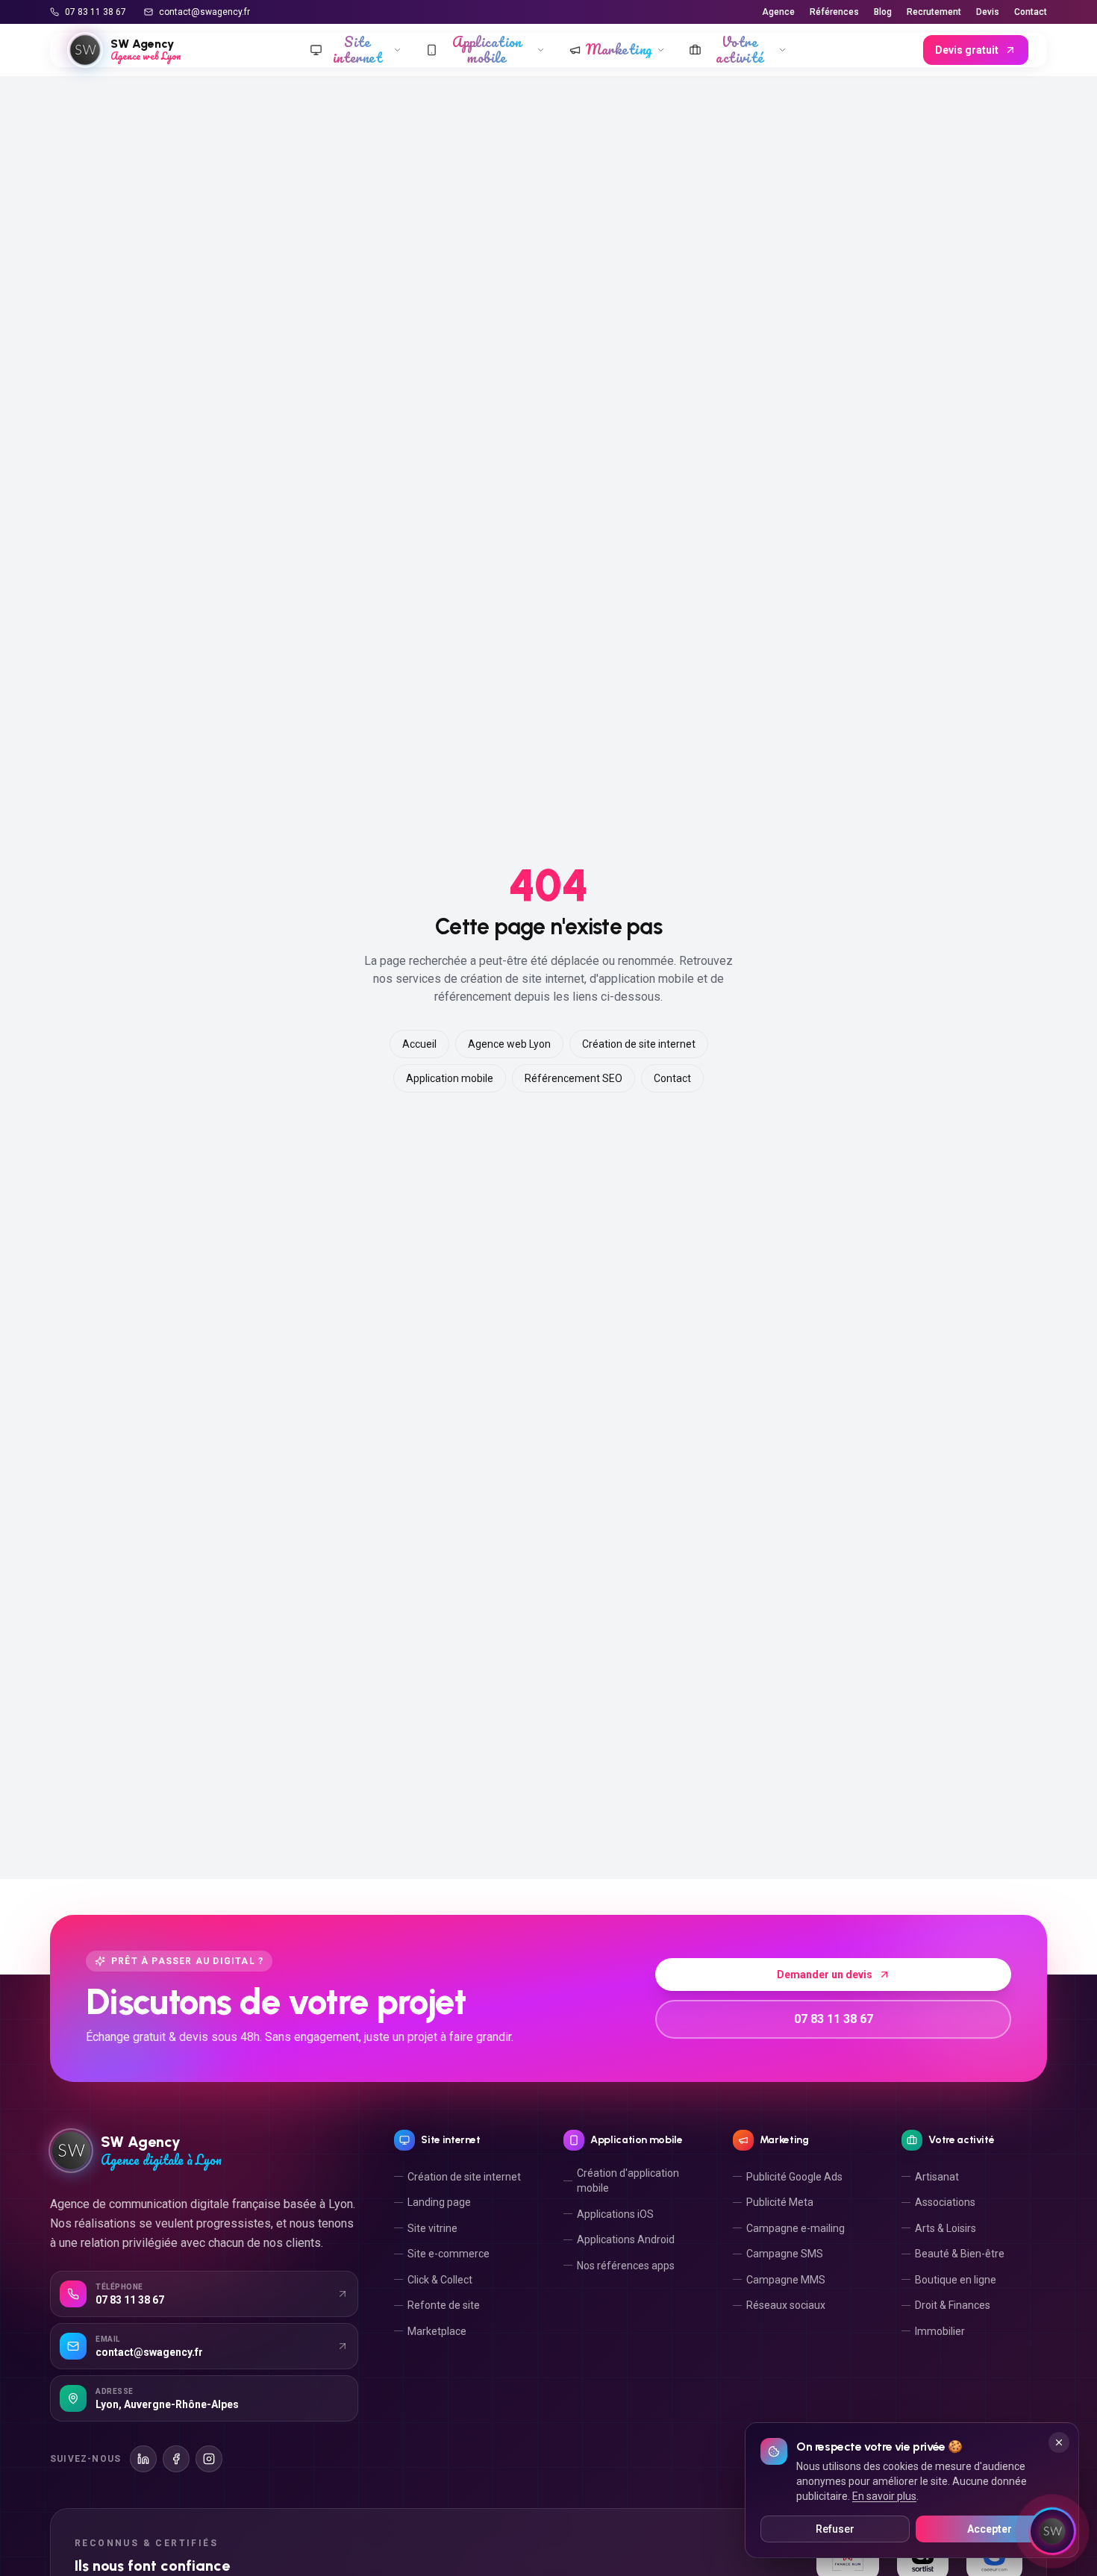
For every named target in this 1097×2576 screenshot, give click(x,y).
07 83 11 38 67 (96, 12)
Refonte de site (444, 2305)
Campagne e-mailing (796, 2228)
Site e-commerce (449, 2254)
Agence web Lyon (509, 1044)
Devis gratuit (967, 50)
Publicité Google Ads (794, 2177)
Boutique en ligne (956, 2280)
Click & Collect (440, 2280)
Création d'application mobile (628, 2180)
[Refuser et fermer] (1059, 2442)
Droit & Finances (953, 2305)
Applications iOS (615, 2214)
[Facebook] (176, 2459)
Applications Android (626, 2239)
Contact (1031, 12)
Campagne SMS (785, 2254)
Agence (778, 12)
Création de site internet (639, 1044)
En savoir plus (884, 2496)
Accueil (419, 1044)
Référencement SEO (573, 1078)
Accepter (990, 2529)
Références (834, 12)
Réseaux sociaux (786, 2305)
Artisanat (937, 2177)
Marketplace (437, 2331)
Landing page (439, 2202)
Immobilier (940, 2331)
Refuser (835, 2529)
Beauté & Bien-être (960, 2254)
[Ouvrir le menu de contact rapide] (1052, 2531)
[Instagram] (209, 2459)
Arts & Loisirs (946, 2228)
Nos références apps (626, 2266)
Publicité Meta (780, 2202)
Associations (945, 2202)
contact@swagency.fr (204, 12)
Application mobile (450, 1078)
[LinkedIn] (143, 2459)
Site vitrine (432, 2228)
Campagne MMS (786, 2280)
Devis (988, 12)
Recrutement (934, 12)
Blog (883, 12)
